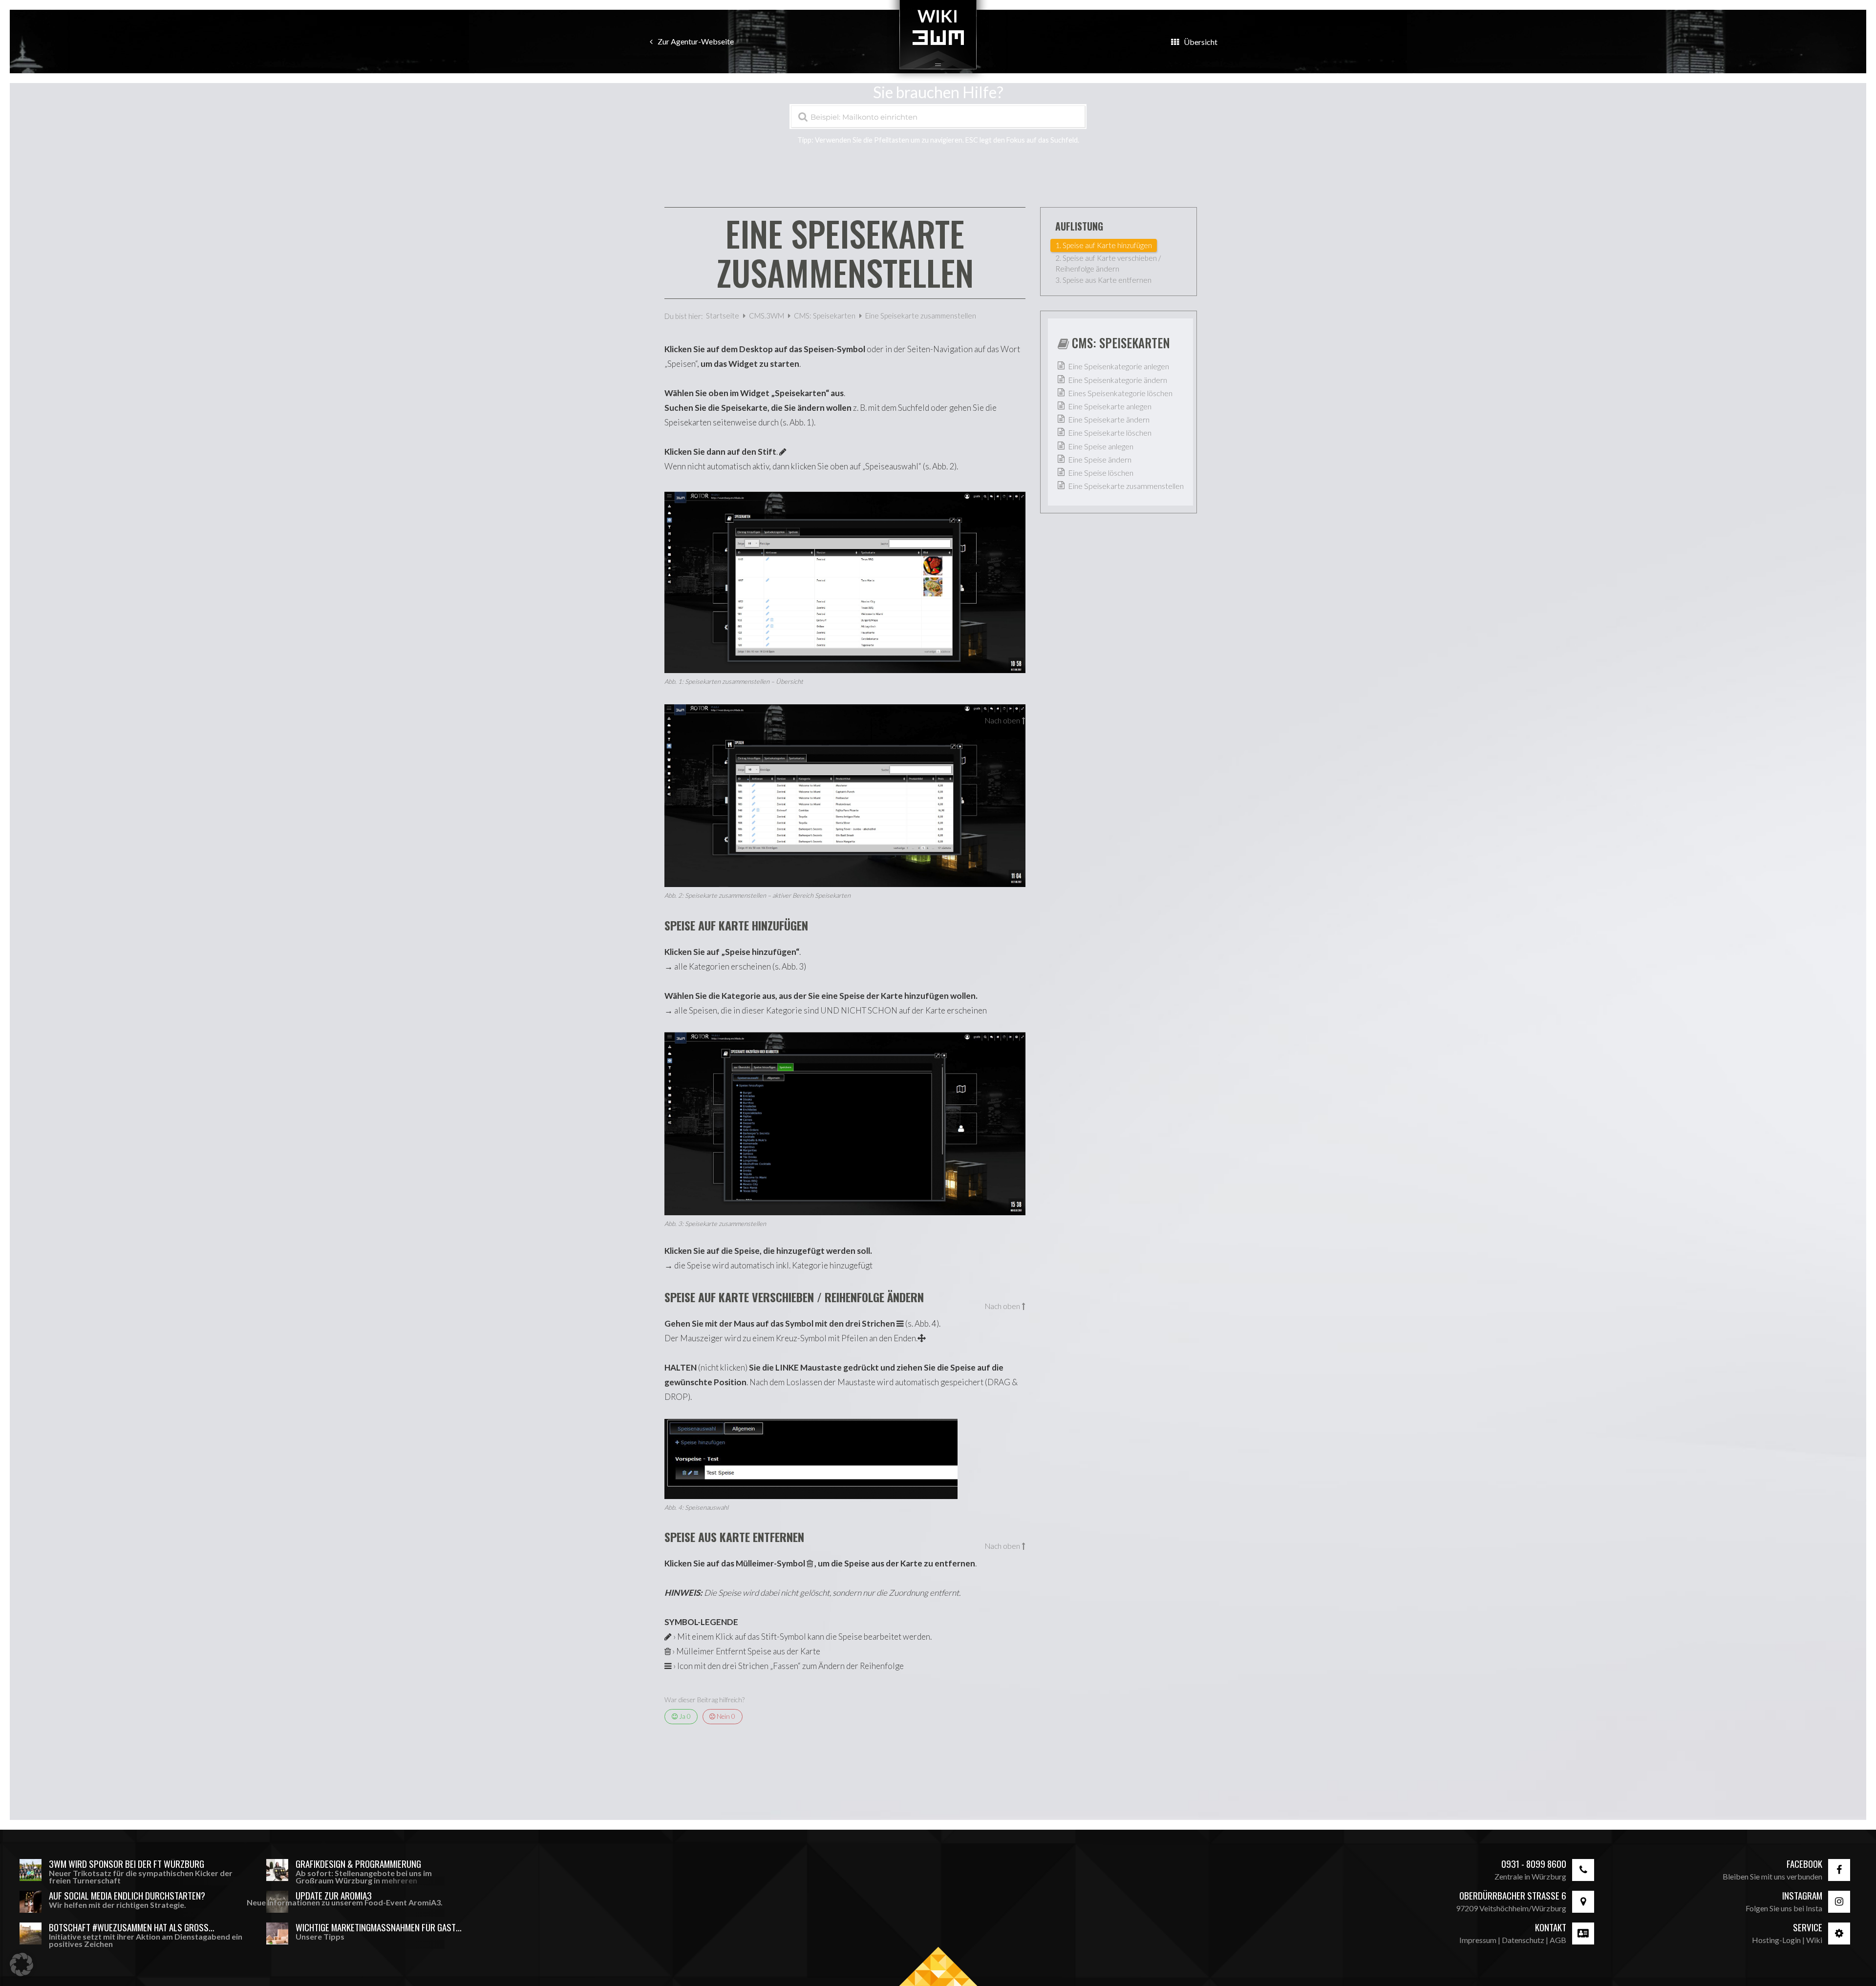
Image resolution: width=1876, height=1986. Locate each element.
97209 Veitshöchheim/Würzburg (1511, 1908)
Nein (725, 1716)
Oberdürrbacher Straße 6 (1513, 1895)
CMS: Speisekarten (825, 316)
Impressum (1478, 1940)
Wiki (1814, 1940)
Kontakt (1551, 1927)
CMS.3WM (767, 316)
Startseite (723, 316)
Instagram (1802, 1895)
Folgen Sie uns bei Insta (1784, 1908)
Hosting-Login (1776, 1940)
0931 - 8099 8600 (1534, 1864)
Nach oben (1002, 721)
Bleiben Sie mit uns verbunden (1772, 1876)
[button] (21, 1965)
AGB (1558, 1940)
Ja (684, 1716)
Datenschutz (1523, 1940)
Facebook (1804, 1864)
